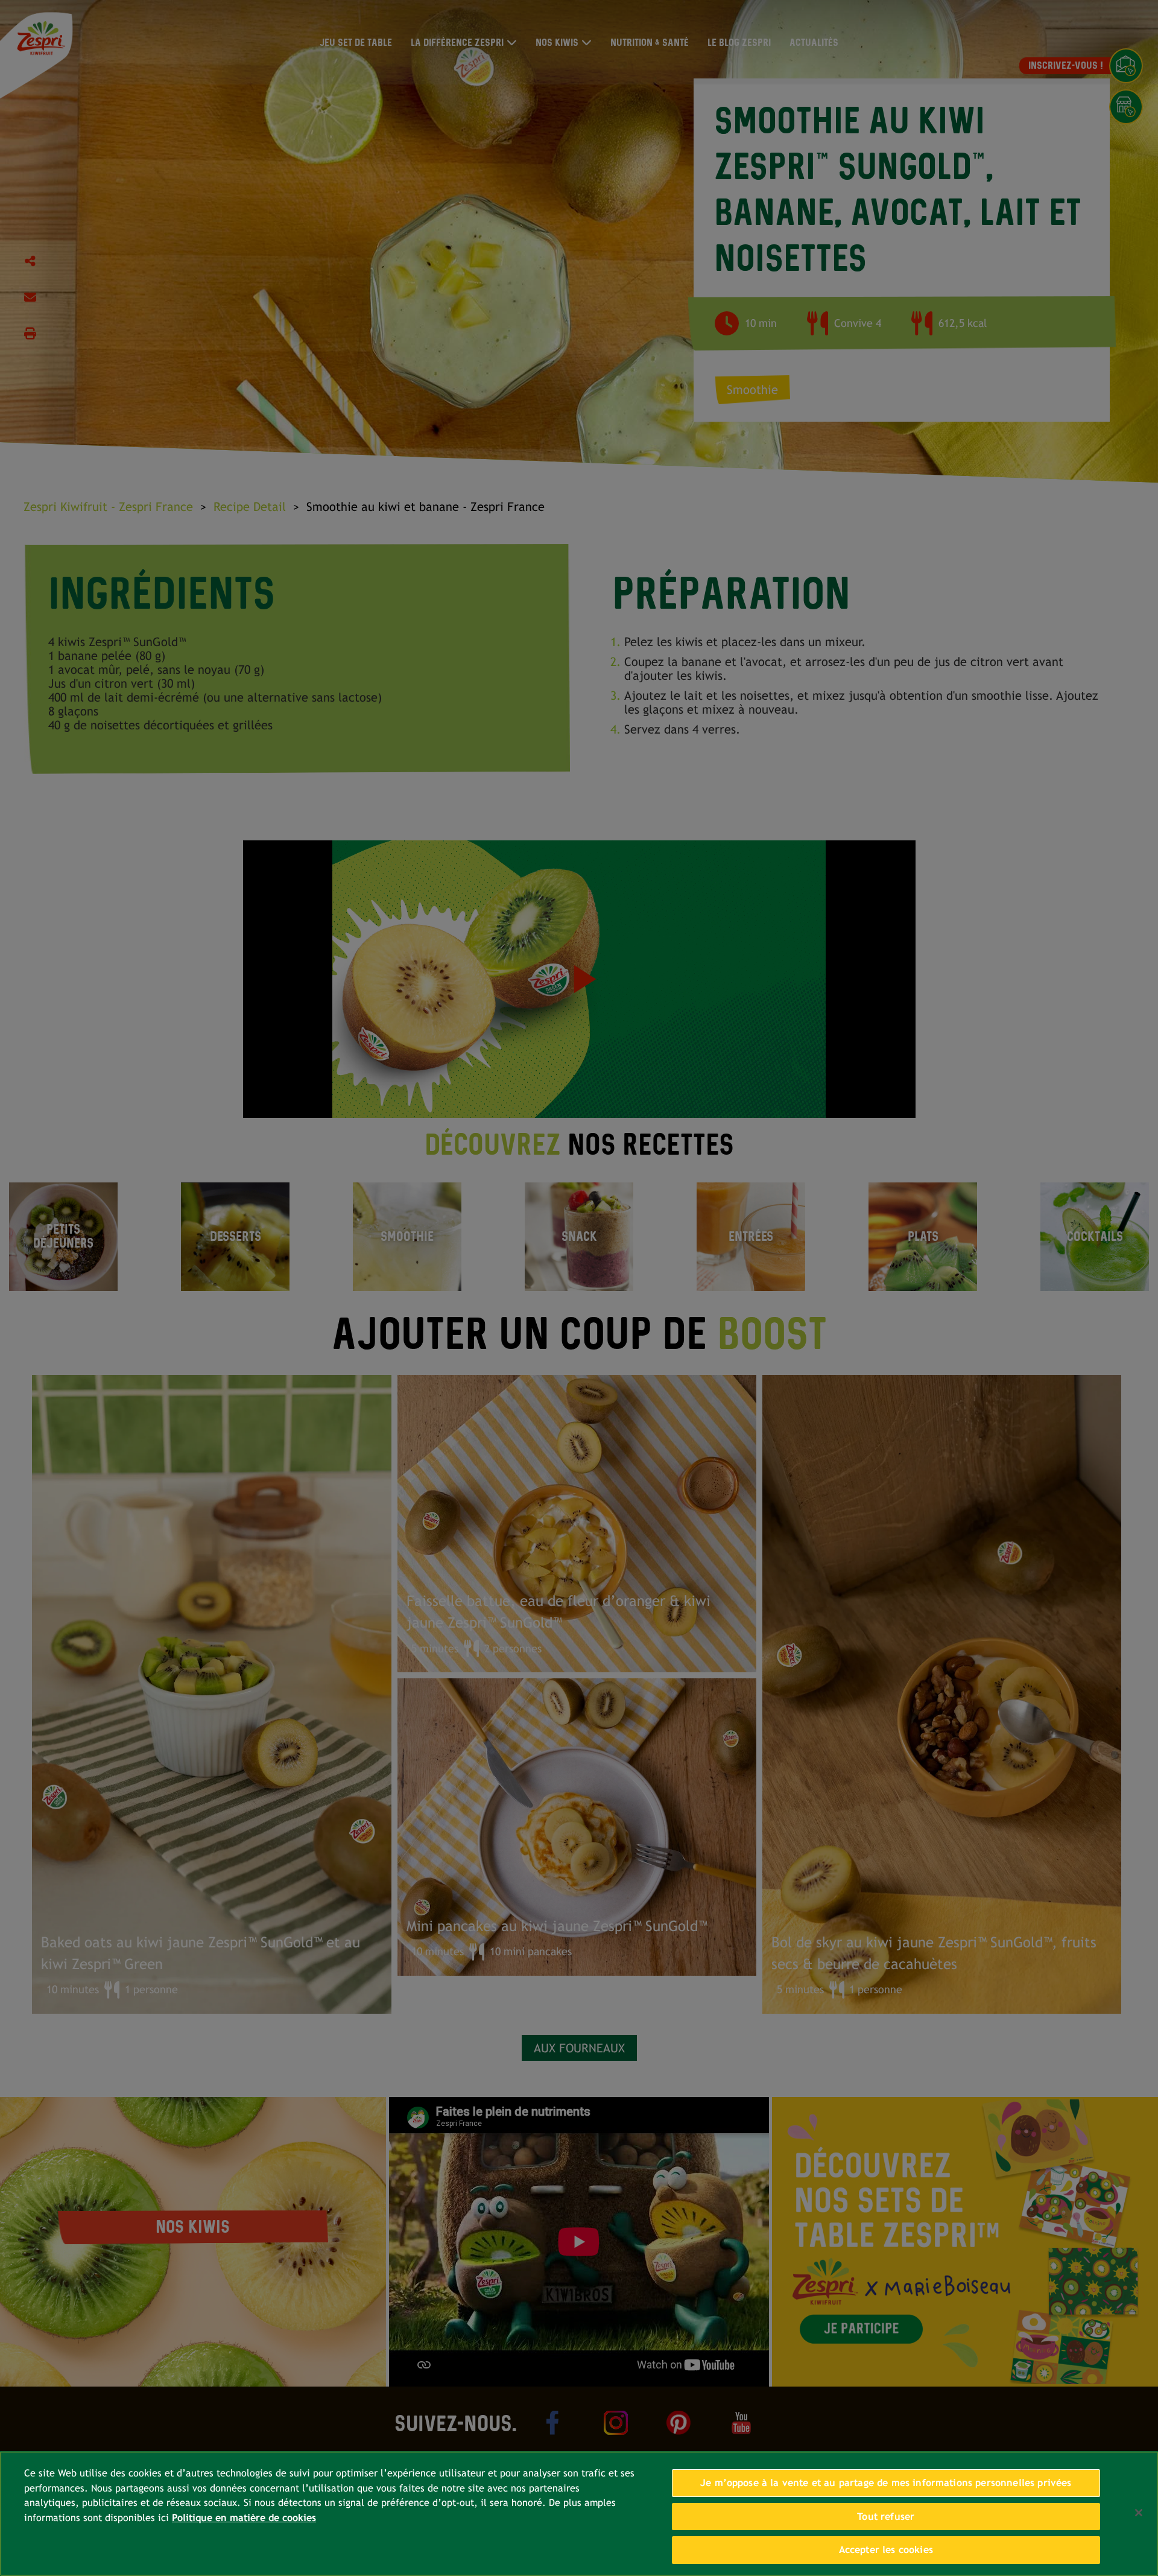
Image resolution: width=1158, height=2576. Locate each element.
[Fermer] (1139, 2513)
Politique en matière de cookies (244, 2518)
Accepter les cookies (886, 2550)
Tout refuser (886, 2517)
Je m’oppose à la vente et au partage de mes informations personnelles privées (886, 2483)
